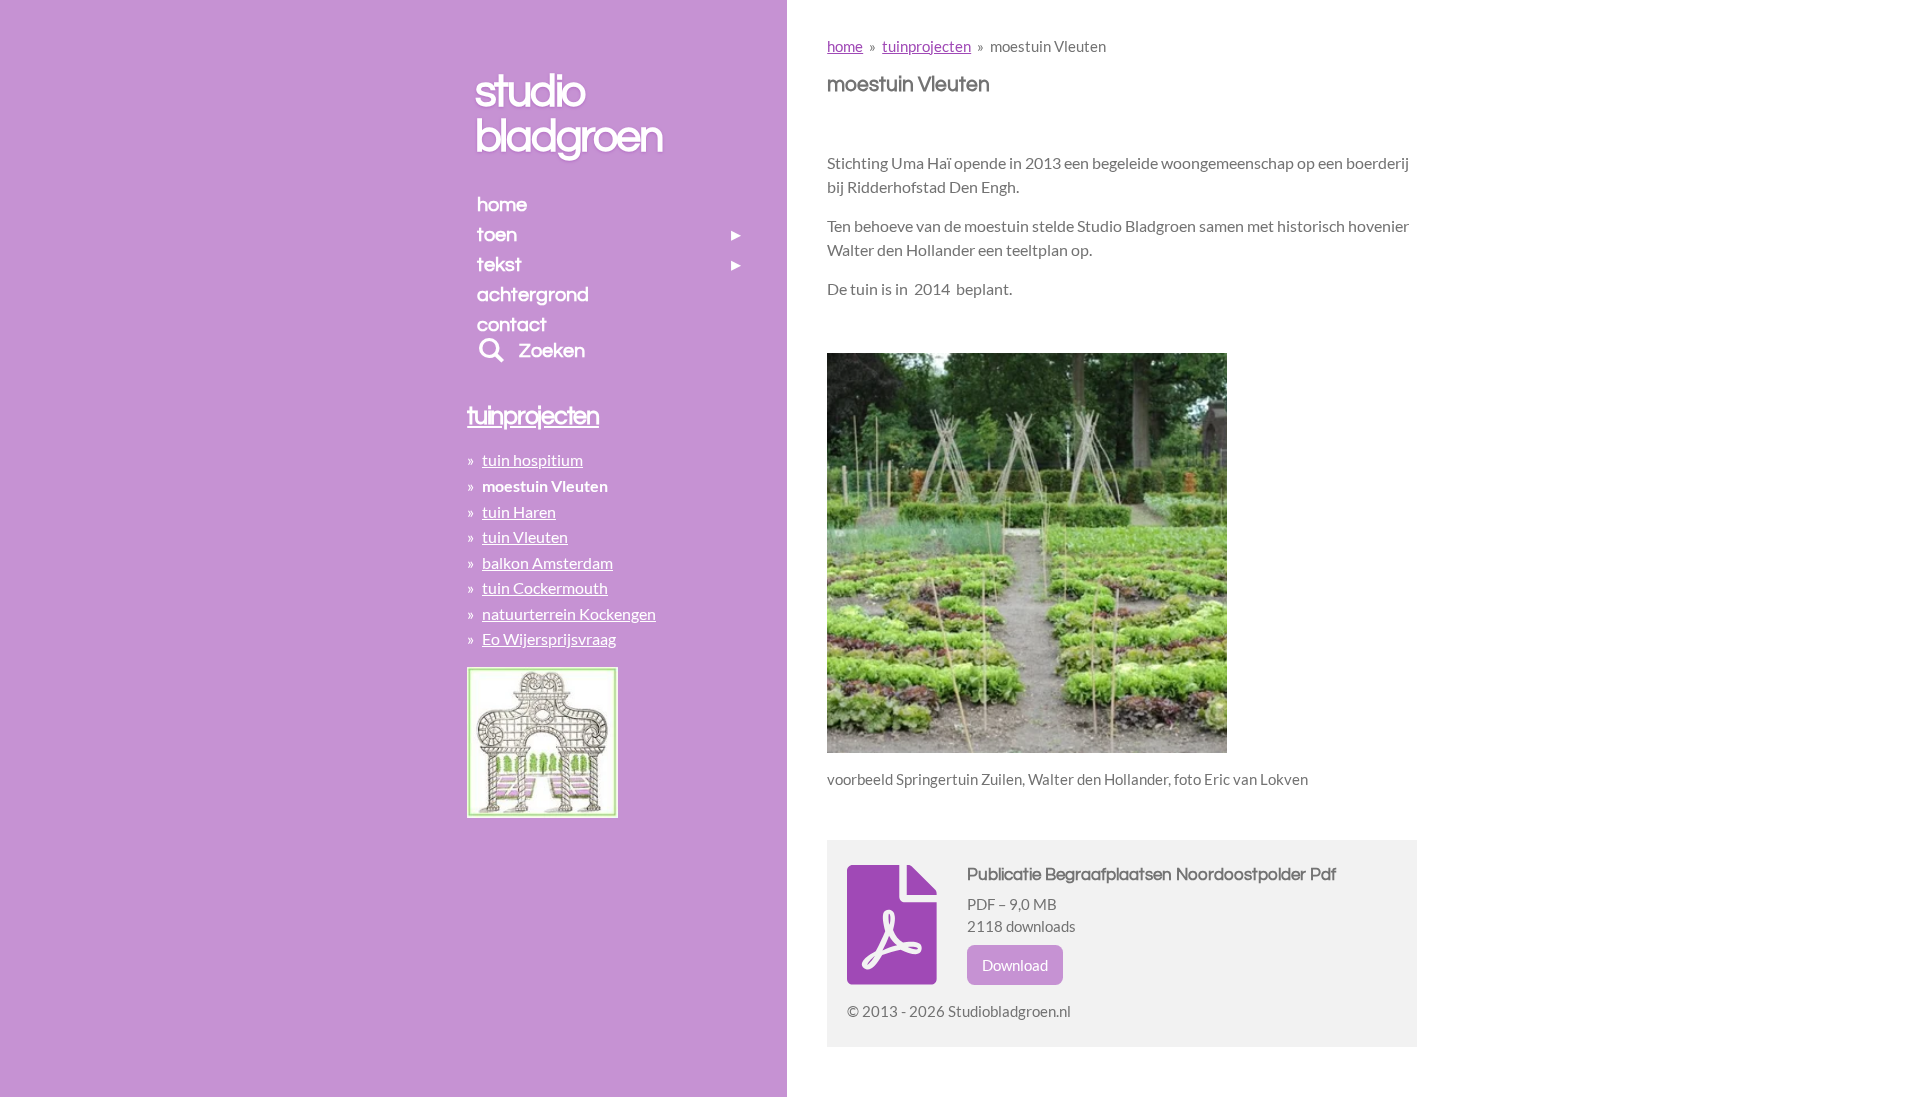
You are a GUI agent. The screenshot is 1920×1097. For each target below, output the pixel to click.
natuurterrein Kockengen (569, 613)
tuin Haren (519, 511)
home (845, 46)
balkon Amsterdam (547, 562)
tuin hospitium (532, 459)
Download (1015, 965)
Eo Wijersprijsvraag (549, 638)
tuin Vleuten (525, 536)
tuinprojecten (926, 46)
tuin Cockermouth (545, 587)
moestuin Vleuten (1048, 46)
